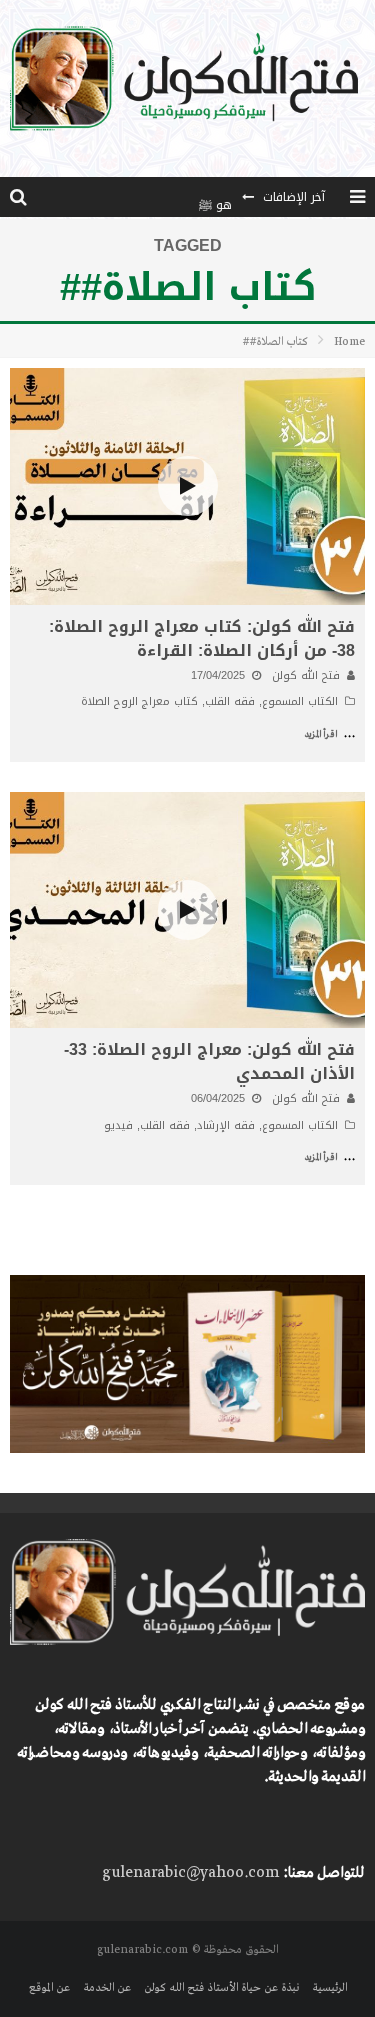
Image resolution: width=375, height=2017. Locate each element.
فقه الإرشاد (226, 1125)
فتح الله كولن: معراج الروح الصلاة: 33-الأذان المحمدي (209, 1061)
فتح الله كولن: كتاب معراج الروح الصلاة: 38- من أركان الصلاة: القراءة (202, 638)
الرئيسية (329, 1988)
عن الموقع (49, 1988)
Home (349, 342)
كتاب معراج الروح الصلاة (139, 701)
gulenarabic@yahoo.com (190, 1873)
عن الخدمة (107, 1988)
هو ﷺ (215, 197)
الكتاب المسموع (300, 701)
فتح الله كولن (306, 675)
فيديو (118, 1125)
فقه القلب (230, 701)
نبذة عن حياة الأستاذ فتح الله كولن (221, 1988)
